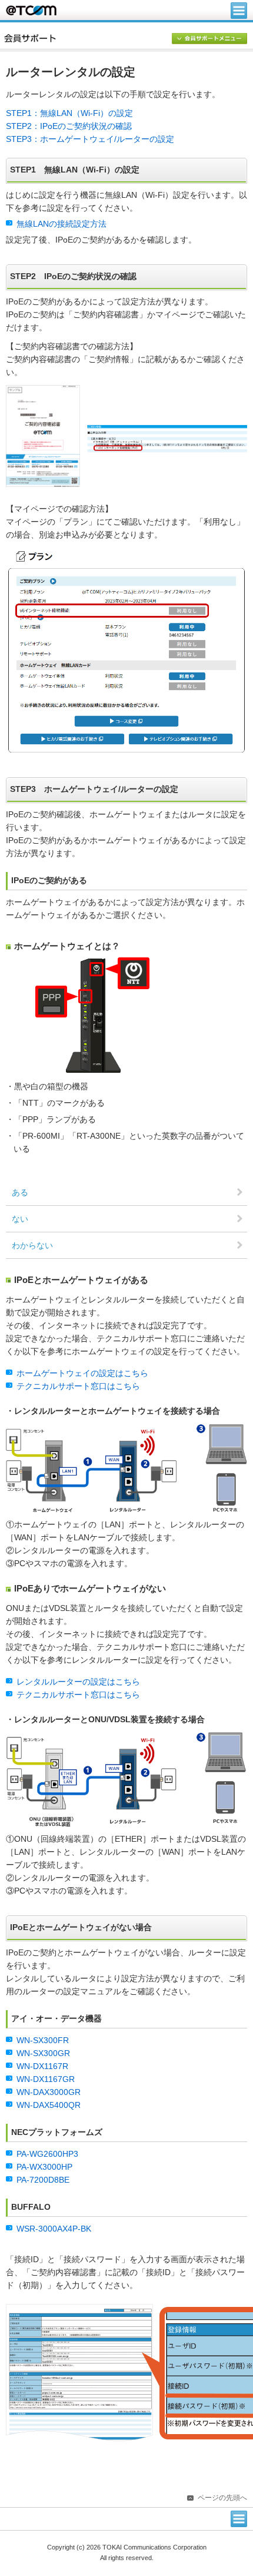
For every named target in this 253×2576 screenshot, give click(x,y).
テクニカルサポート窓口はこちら (78, 1386)
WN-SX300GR (43, 2053)
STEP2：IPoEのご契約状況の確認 (69, 126)
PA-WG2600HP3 (47, 2154)
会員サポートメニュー (209, 39)
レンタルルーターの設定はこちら (78, 1682)
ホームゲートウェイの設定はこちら (82, 1373)
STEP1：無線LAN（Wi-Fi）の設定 (69, 113)
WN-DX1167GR (46, 2079)
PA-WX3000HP (44, 2167)
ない (20, 1219)
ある (20, 1193)
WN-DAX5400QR (49, 2105)
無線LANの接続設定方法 (61, 224)
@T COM (31, 10)
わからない (32, 1246)
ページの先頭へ (222, 2498)
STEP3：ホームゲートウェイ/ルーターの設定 (90, 139)
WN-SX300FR (43, 2040)
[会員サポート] (129, 38)
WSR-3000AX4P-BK (54, 2229)
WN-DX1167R (42, 2066)
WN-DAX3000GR (49, 2092)
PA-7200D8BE (43, 2180)
